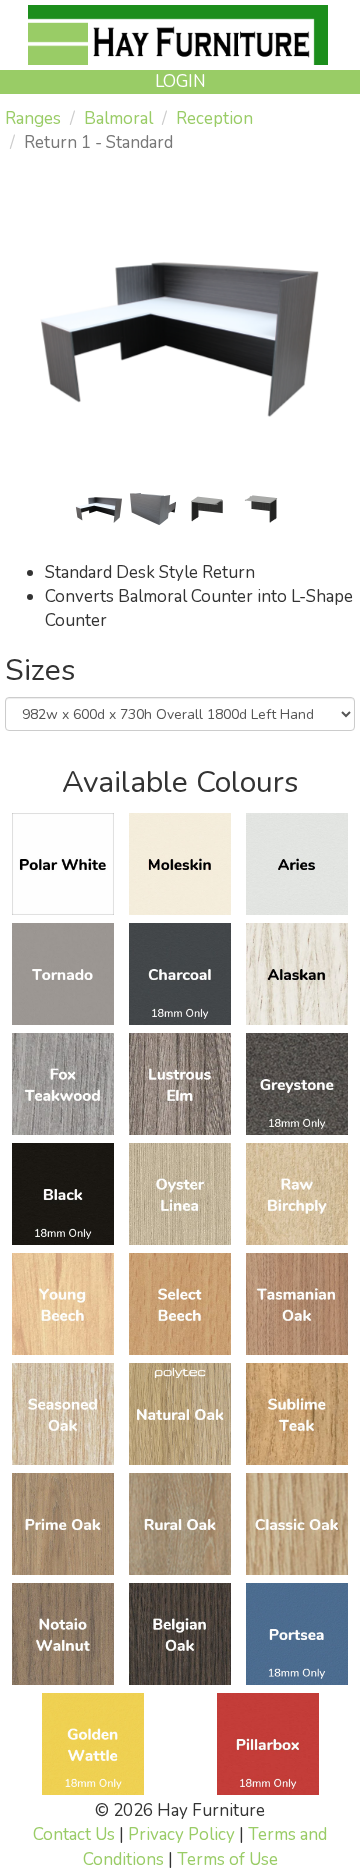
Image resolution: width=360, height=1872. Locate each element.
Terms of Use (227, 1859)
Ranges (33, 118)
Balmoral (118, 118)
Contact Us (74, 1834)
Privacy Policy (181, 1834)
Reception (214, 118)
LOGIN (180, 81)
